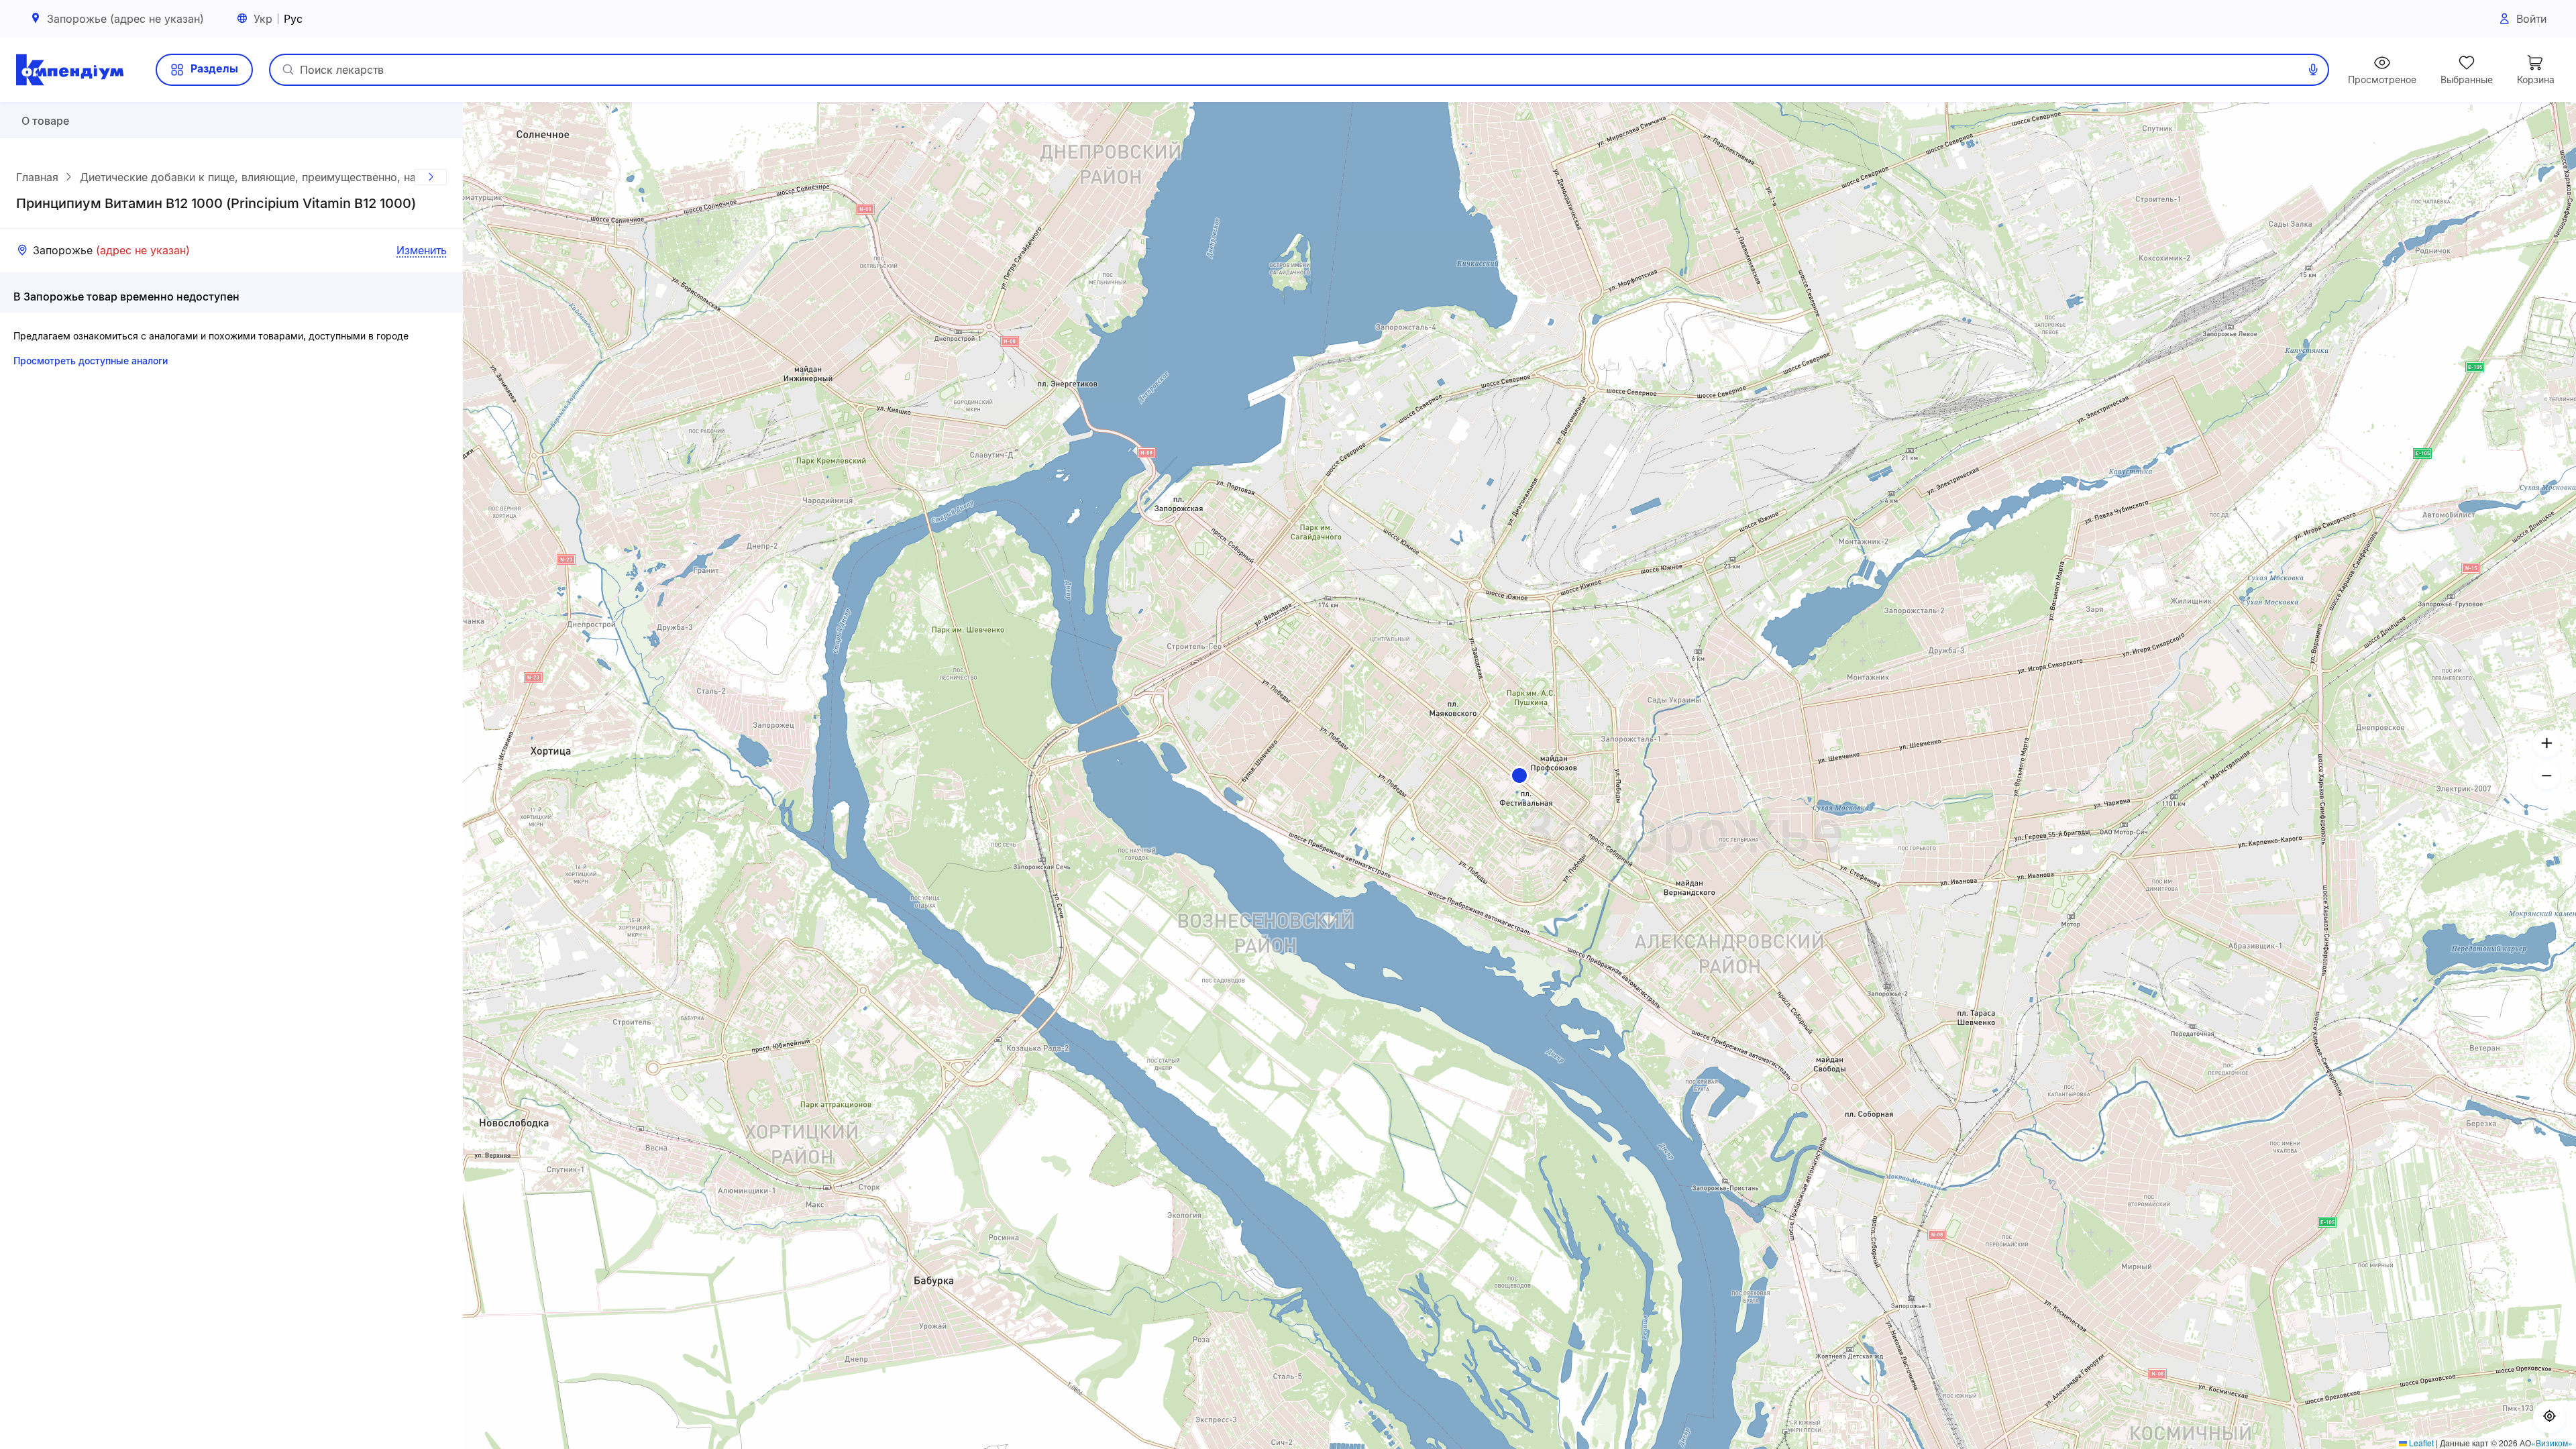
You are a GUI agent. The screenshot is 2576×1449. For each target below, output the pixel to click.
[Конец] (431, 177)
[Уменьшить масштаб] (2546, 775)
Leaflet (2420, 1443)
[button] (1519, 775)
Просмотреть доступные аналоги (91, 361)
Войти (2531, 19)
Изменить (422, 250)
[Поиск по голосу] (2313, 70)
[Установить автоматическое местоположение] (2549, 1417)
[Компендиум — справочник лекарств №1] (70, 70)
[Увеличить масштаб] (2546, 743)
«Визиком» (2552, 1443)
